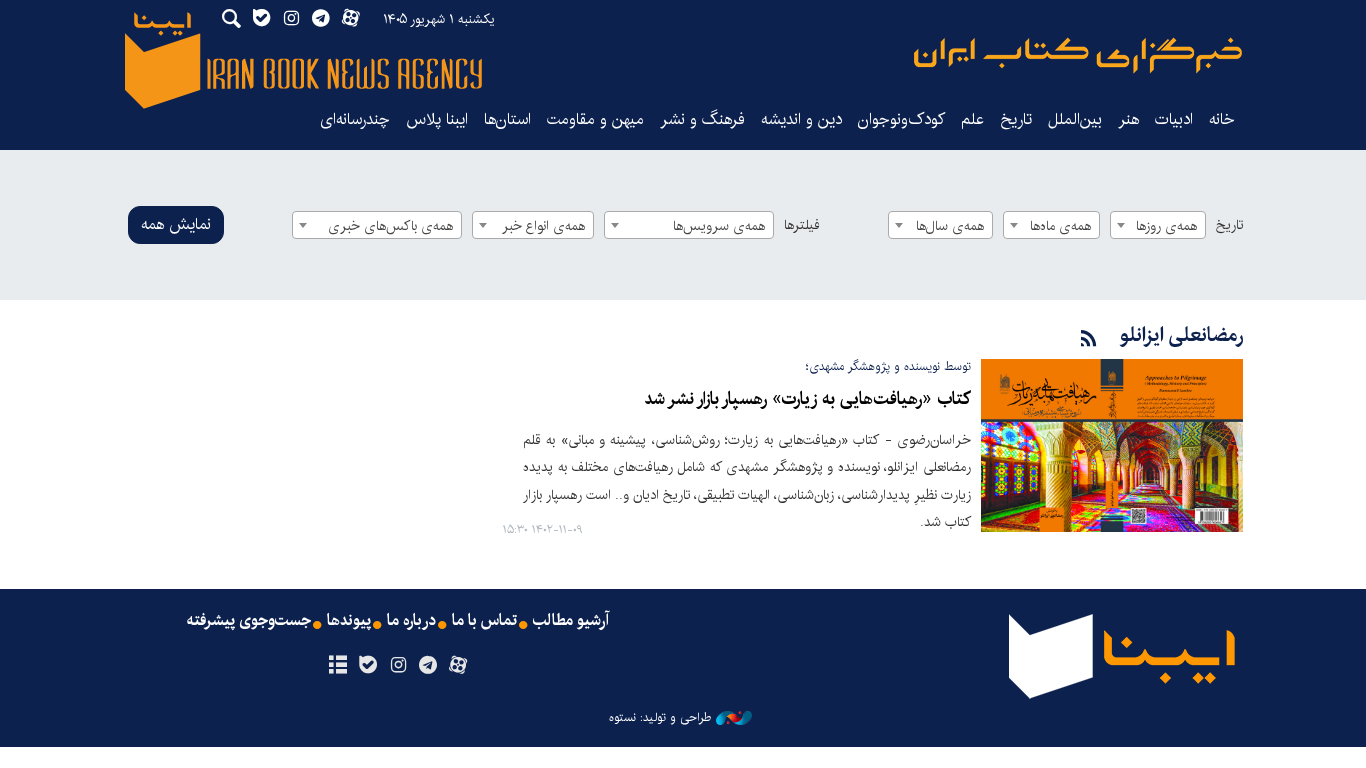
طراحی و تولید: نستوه (660, 718)
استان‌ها (507, 119)
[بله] (367, 666)
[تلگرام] (428, 666)
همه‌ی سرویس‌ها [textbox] (719, 226)
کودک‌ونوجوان (901, 119)
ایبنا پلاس (437, 119)
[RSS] (1089, 339)
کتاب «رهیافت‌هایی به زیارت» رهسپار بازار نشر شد (807, 399)
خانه (1222, 119)
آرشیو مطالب (571, 621)
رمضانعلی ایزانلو (1181, 335)
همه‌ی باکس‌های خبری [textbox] (390, 226)
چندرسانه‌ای (355, 119)
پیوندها (349, 621)
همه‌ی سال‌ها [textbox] (950, 226)
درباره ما (411, 621)
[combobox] (1158, 225)
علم (972, 119)
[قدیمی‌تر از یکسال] (1112, 445)
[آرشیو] (337, 666)
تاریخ (1229, 225)
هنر (1128, 119)
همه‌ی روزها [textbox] (1166, 226)
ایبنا (1078, 55)
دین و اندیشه (801, 119)
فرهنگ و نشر (702, 119)
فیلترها (802, 225)
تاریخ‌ (1016, 119)
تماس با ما (484, 621)
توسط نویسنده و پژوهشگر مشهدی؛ (888, 366)
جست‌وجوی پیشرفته (249, 621)
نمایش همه (176, 224)
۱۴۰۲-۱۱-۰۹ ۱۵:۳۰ (542, 530)
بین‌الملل (1075, 119)
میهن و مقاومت (595, 119)
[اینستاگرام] (397, 666)
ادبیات (1174, 119)
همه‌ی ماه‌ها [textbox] (1060, 226)
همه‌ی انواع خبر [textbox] (543, 226)
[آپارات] (458, 666)
